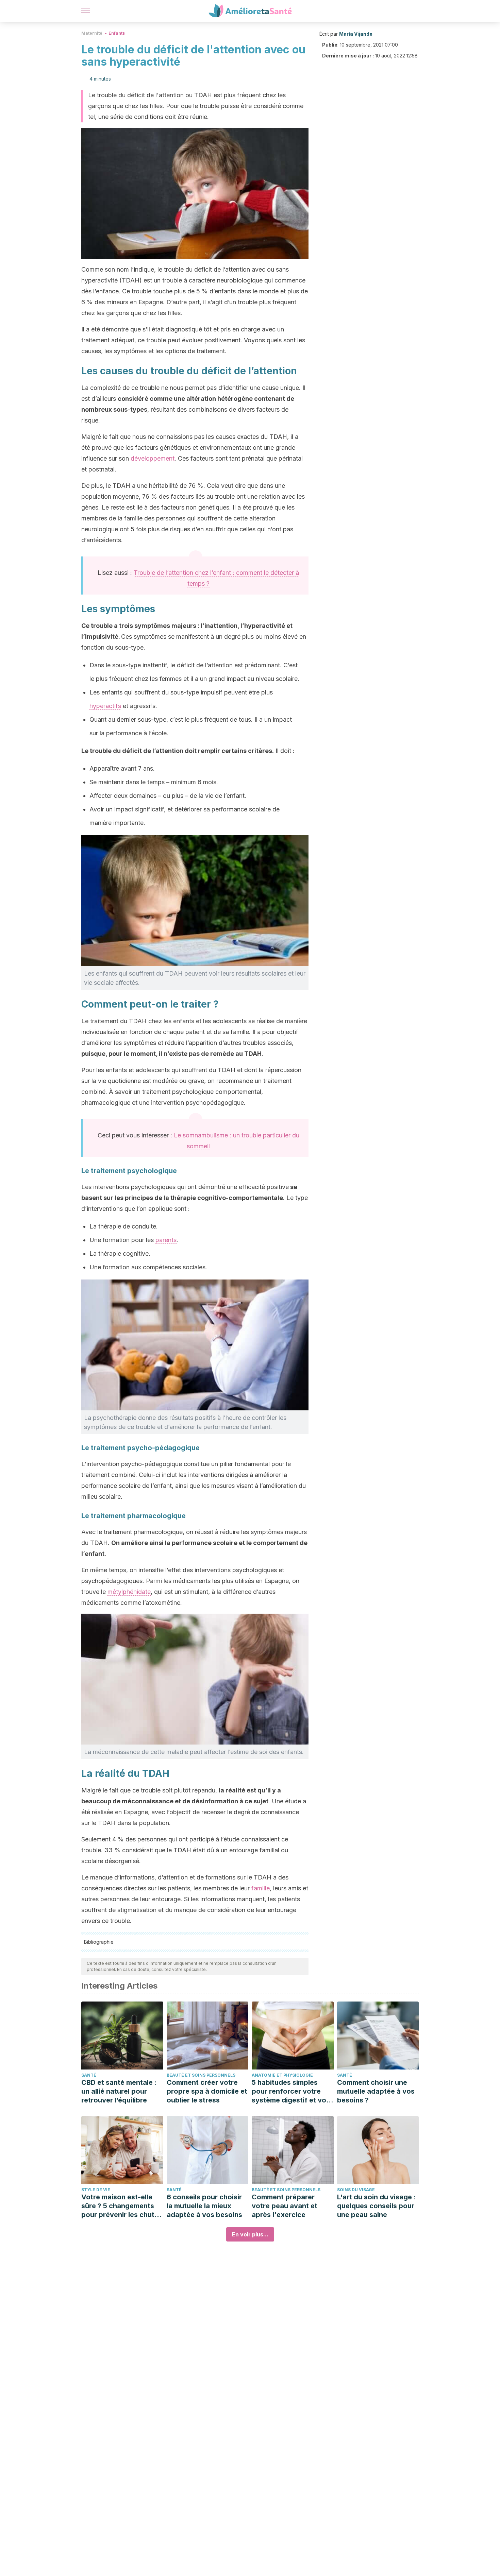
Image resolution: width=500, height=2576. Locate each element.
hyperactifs (105, 706)
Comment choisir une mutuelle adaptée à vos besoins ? (376, 2091)
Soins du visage (356, 2190)
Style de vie (96, 2190)
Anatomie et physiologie (282, 2075)
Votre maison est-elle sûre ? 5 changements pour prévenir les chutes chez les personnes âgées (122, 2206)
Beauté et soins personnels (201, 2075)
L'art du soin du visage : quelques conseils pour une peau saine (377, 2206)
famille (261, 1888)
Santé (89, 2075)
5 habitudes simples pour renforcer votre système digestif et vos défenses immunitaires (291, 2091)
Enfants (117, 33)
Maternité (92, 33)
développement (153, 458)
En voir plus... (250, 2234)
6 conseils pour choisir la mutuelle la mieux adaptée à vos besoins (204, 2206)
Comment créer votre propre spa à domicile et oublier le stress (207, 2091)
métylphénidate (129, 1592)
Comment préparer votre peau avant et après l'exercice (285, 2206)
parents (166, 1240)
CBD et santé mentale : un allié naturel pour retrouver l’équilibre (119, 2091)
